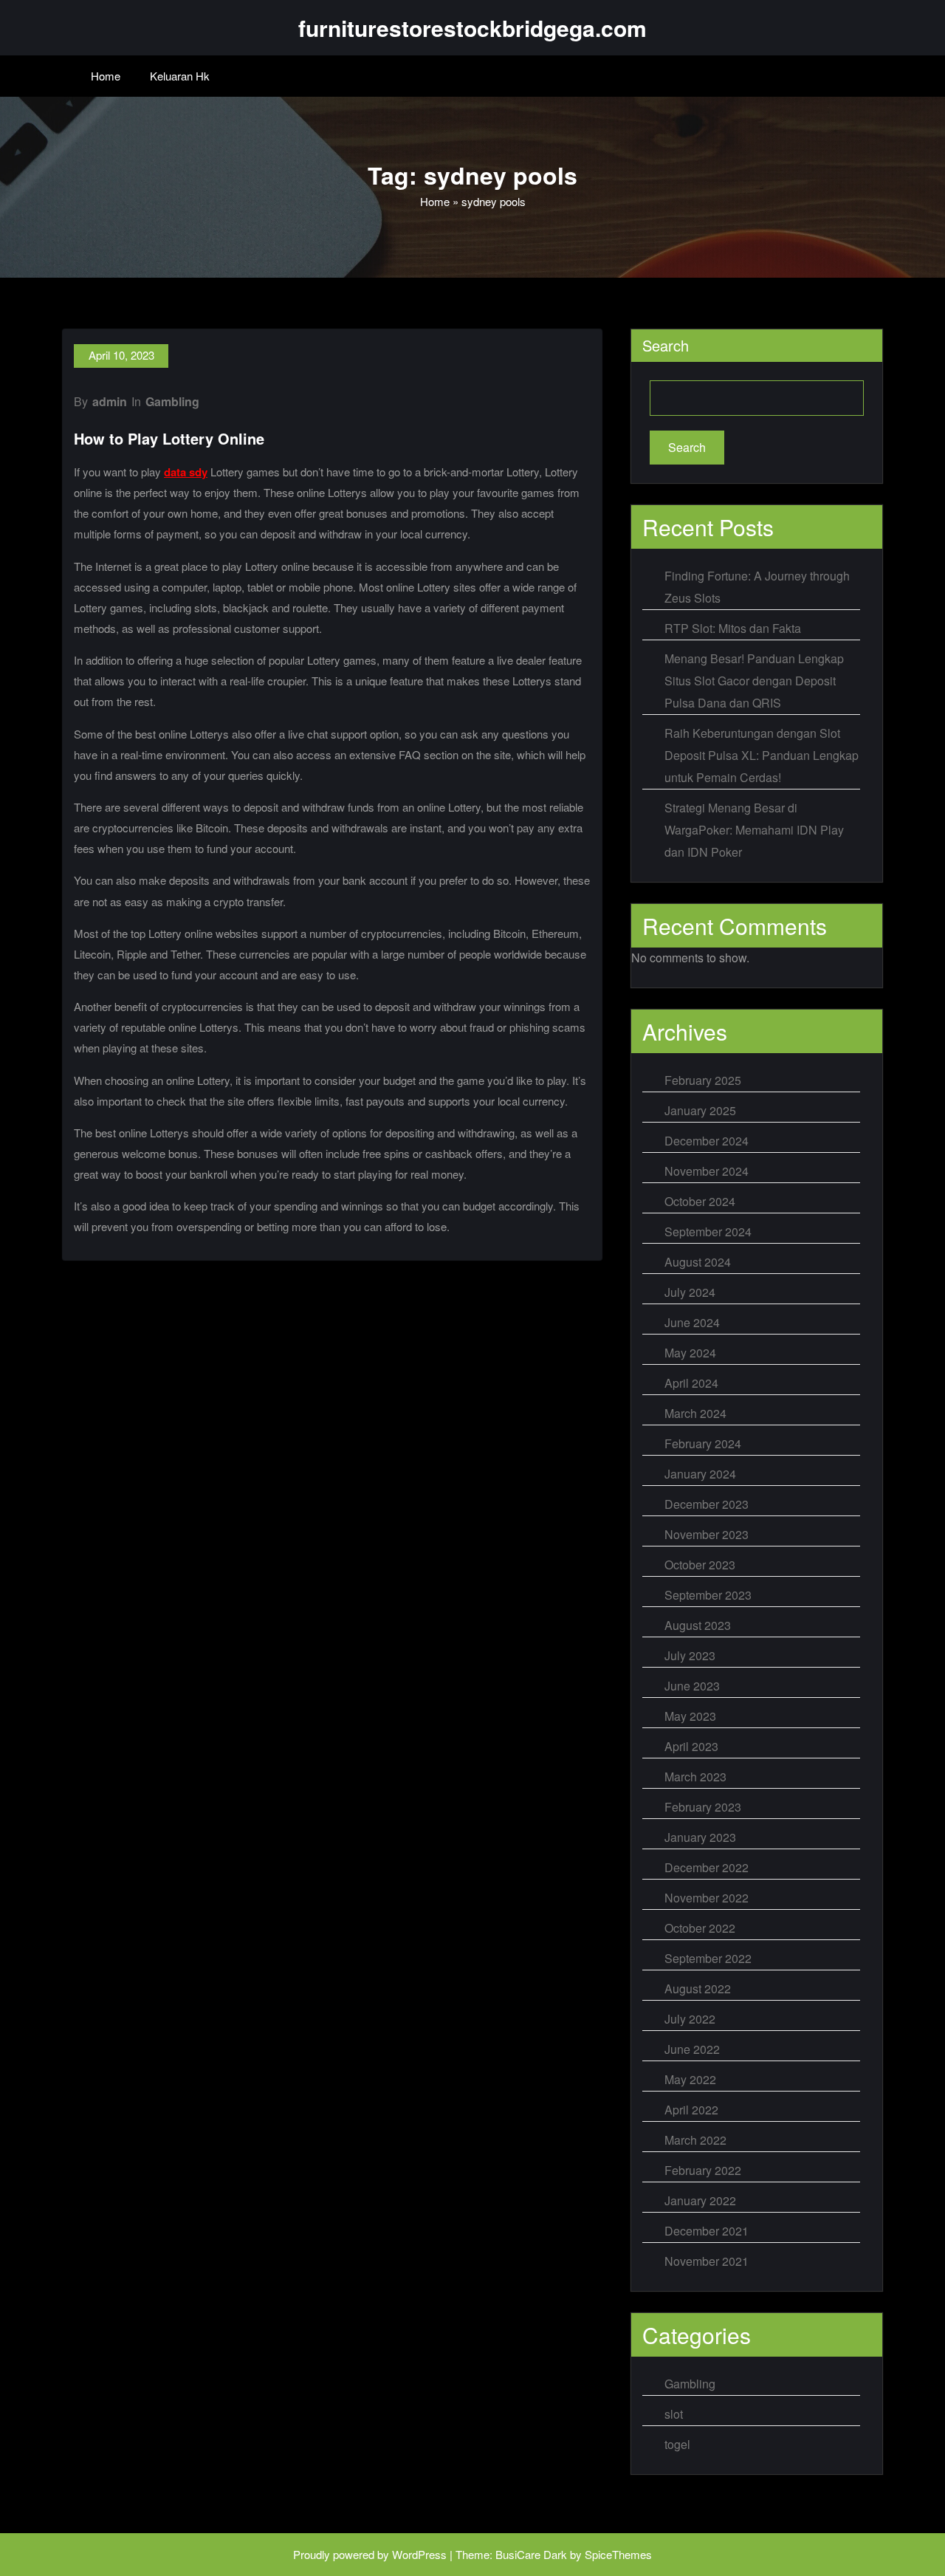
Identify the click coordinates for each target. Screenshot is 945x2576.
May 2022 (690, 2079)
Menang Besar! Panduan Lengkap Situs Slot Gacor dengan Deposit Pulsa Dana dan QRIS (754, 681)
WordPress (419, 2554)
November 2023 (707, 1534)
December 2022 (707, 1867)
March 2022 (695, 2140)
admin (110, 401)
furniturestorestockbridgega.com (472, 28)
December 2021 (707, 2231)
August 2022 (698, 1988)
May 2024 (690, 1353)
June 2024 (692, 1322)
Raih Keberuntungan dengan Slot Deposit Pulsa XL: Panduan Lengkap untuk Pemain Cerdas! (762, 755)
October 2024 (700, 1201)
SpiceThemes (618, 2554)
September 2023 (708, 1595)
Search (666, 345)
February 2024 (703, 1443)
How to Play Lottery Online (169, 438)
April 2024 (691, 1383)
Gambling (172, 401)
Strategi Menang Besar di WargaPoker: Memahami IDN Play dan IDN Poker (754, 830)
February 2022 (703, 2170)
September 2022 (708, 1958)
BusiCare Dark (531, 2554)
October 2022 (700, 1928)
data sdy (186, 472)
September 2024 (708, 1232)
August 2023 (698, 1625)
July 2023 (690, 1655)
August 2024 (698, 1262)
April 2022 (691, 2110)
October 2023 (700, 1565)
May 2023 (690, 1716)
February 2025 (703, 1080)
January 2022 (700, 2200)
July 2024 (690, 1292)
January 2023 (700, 1837)
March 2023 (695, 1777)
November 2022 (707, 1898)
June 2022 (692, 2049)
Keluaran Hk (180, 76)
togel (677, 2444)
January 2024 (700, 1474)
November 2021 (707, 2261)
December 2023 (707, 1504)
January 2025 (700, 1110)
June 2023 (692, 1686)
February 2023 (703, 1807)
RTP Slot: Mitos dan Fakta (733, 628)
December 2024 (707, 1141)
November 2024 (707, 1171)
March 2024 (695, 1413)
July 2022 (690, 2019)
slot (674, 2414)
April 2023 (691, 1746)
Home (106, 76)
